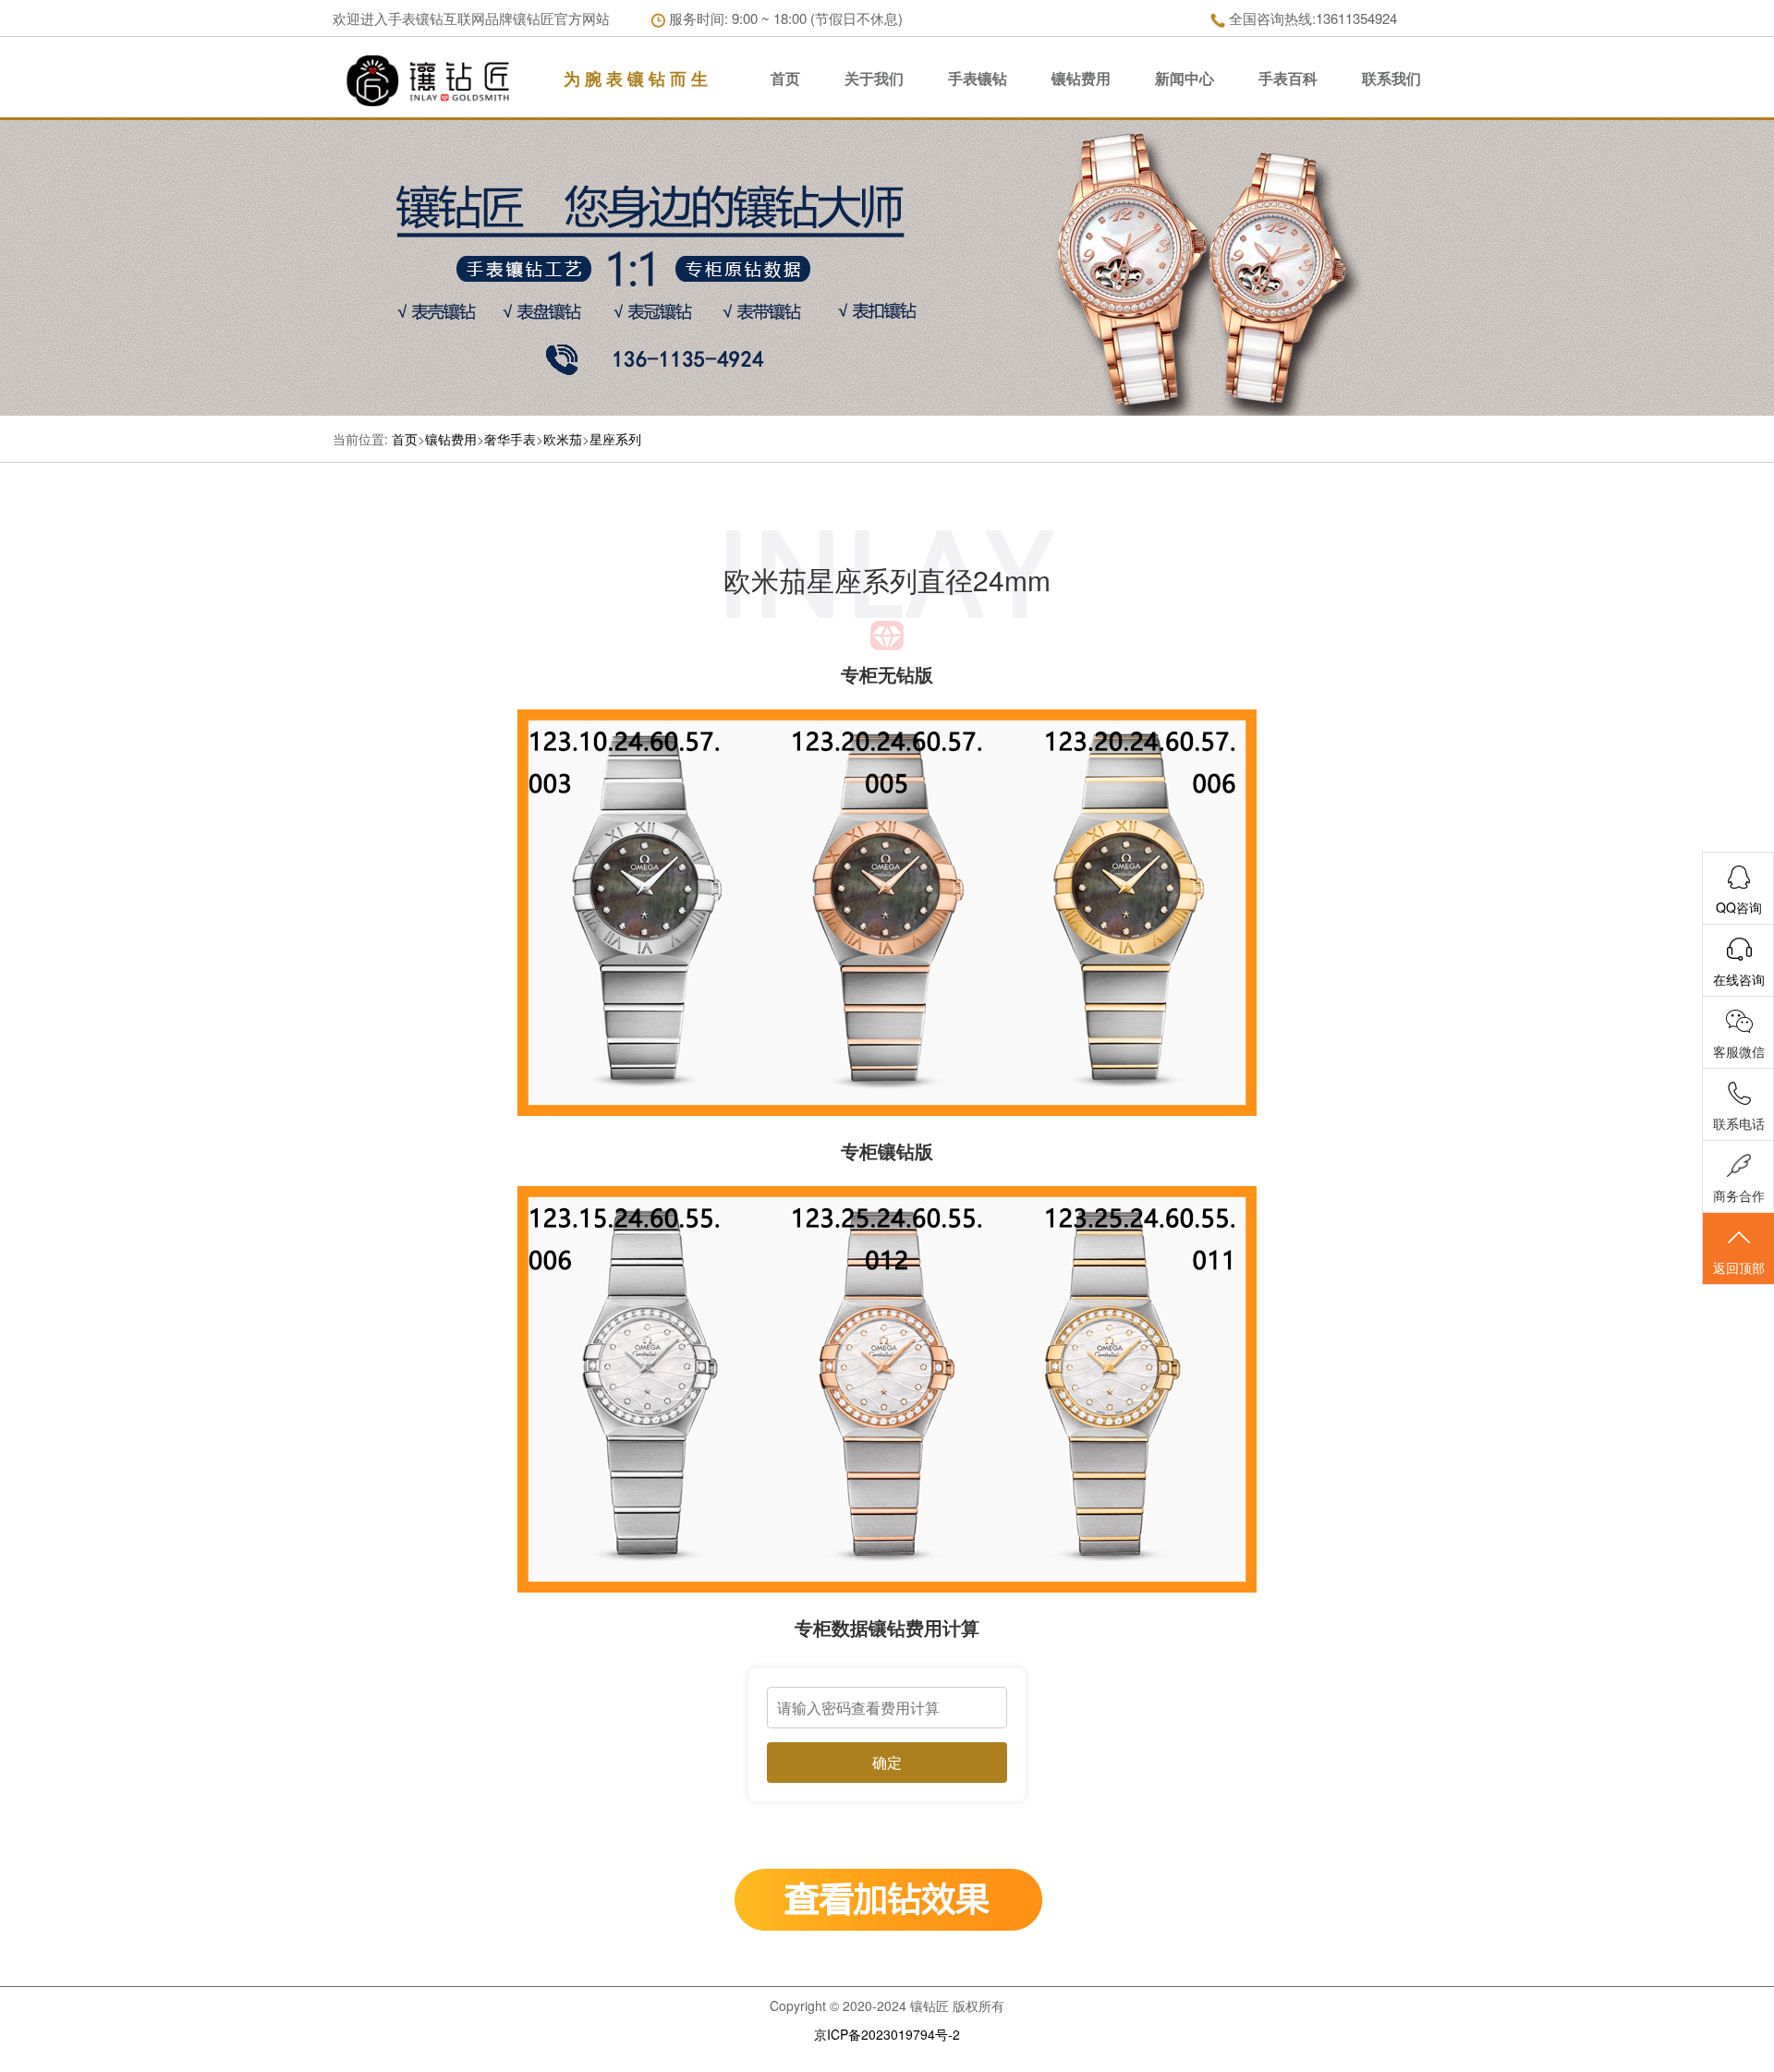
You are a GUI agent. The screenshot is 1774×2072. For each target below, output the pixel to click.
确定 (887, 1762)
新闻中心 (1185, 78)
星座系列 (615, 439)
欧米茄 (563, 439)
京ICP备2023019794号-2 (887, 2034)
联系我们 (1391, 78)
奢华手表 (510, 439)
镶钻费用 (1081, 78)
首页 (785, 78)
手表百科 (1288, 78)
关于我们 (874, 78)
